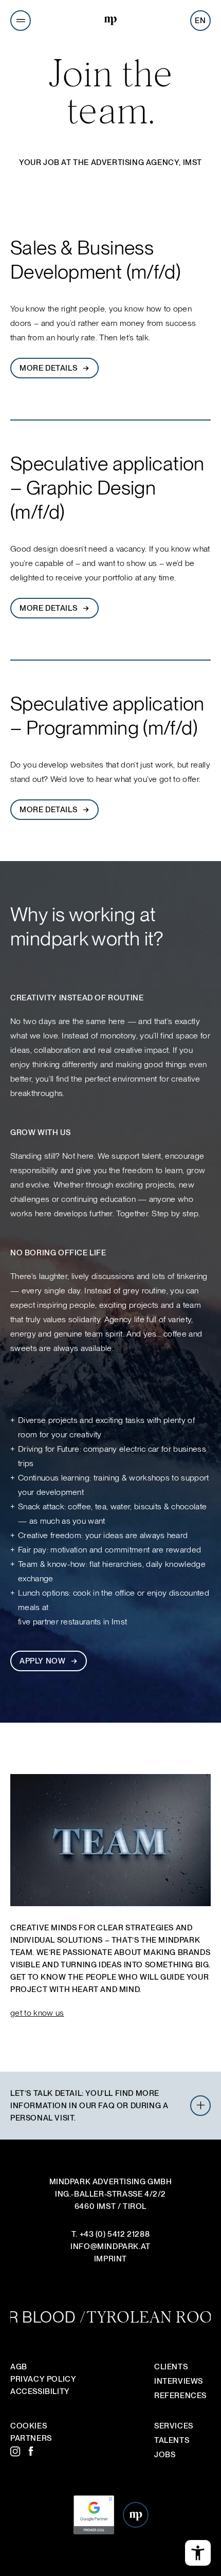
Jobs (165, 2455)
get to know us (37, 2013)
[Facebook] (33, 2452)
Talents (172, 2440)
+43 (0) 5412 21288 (115, 2234)
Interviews (179, 2381)
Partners (31, 2438)
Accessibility (40, 2391)
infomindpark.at (110, 2246)
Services (174, 2426)
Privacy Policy (43, 2379)
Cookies (29, 2426)
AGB (19, 2367)
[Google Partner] (94, 2533)
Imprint (110, 2259)
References (180, 2396)
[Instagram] (15, 2452)
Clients (171, 2367)
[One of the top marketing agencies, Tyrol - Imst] (110, 22)
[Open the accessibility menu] (198, 2553)
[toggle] (200, 2106)
